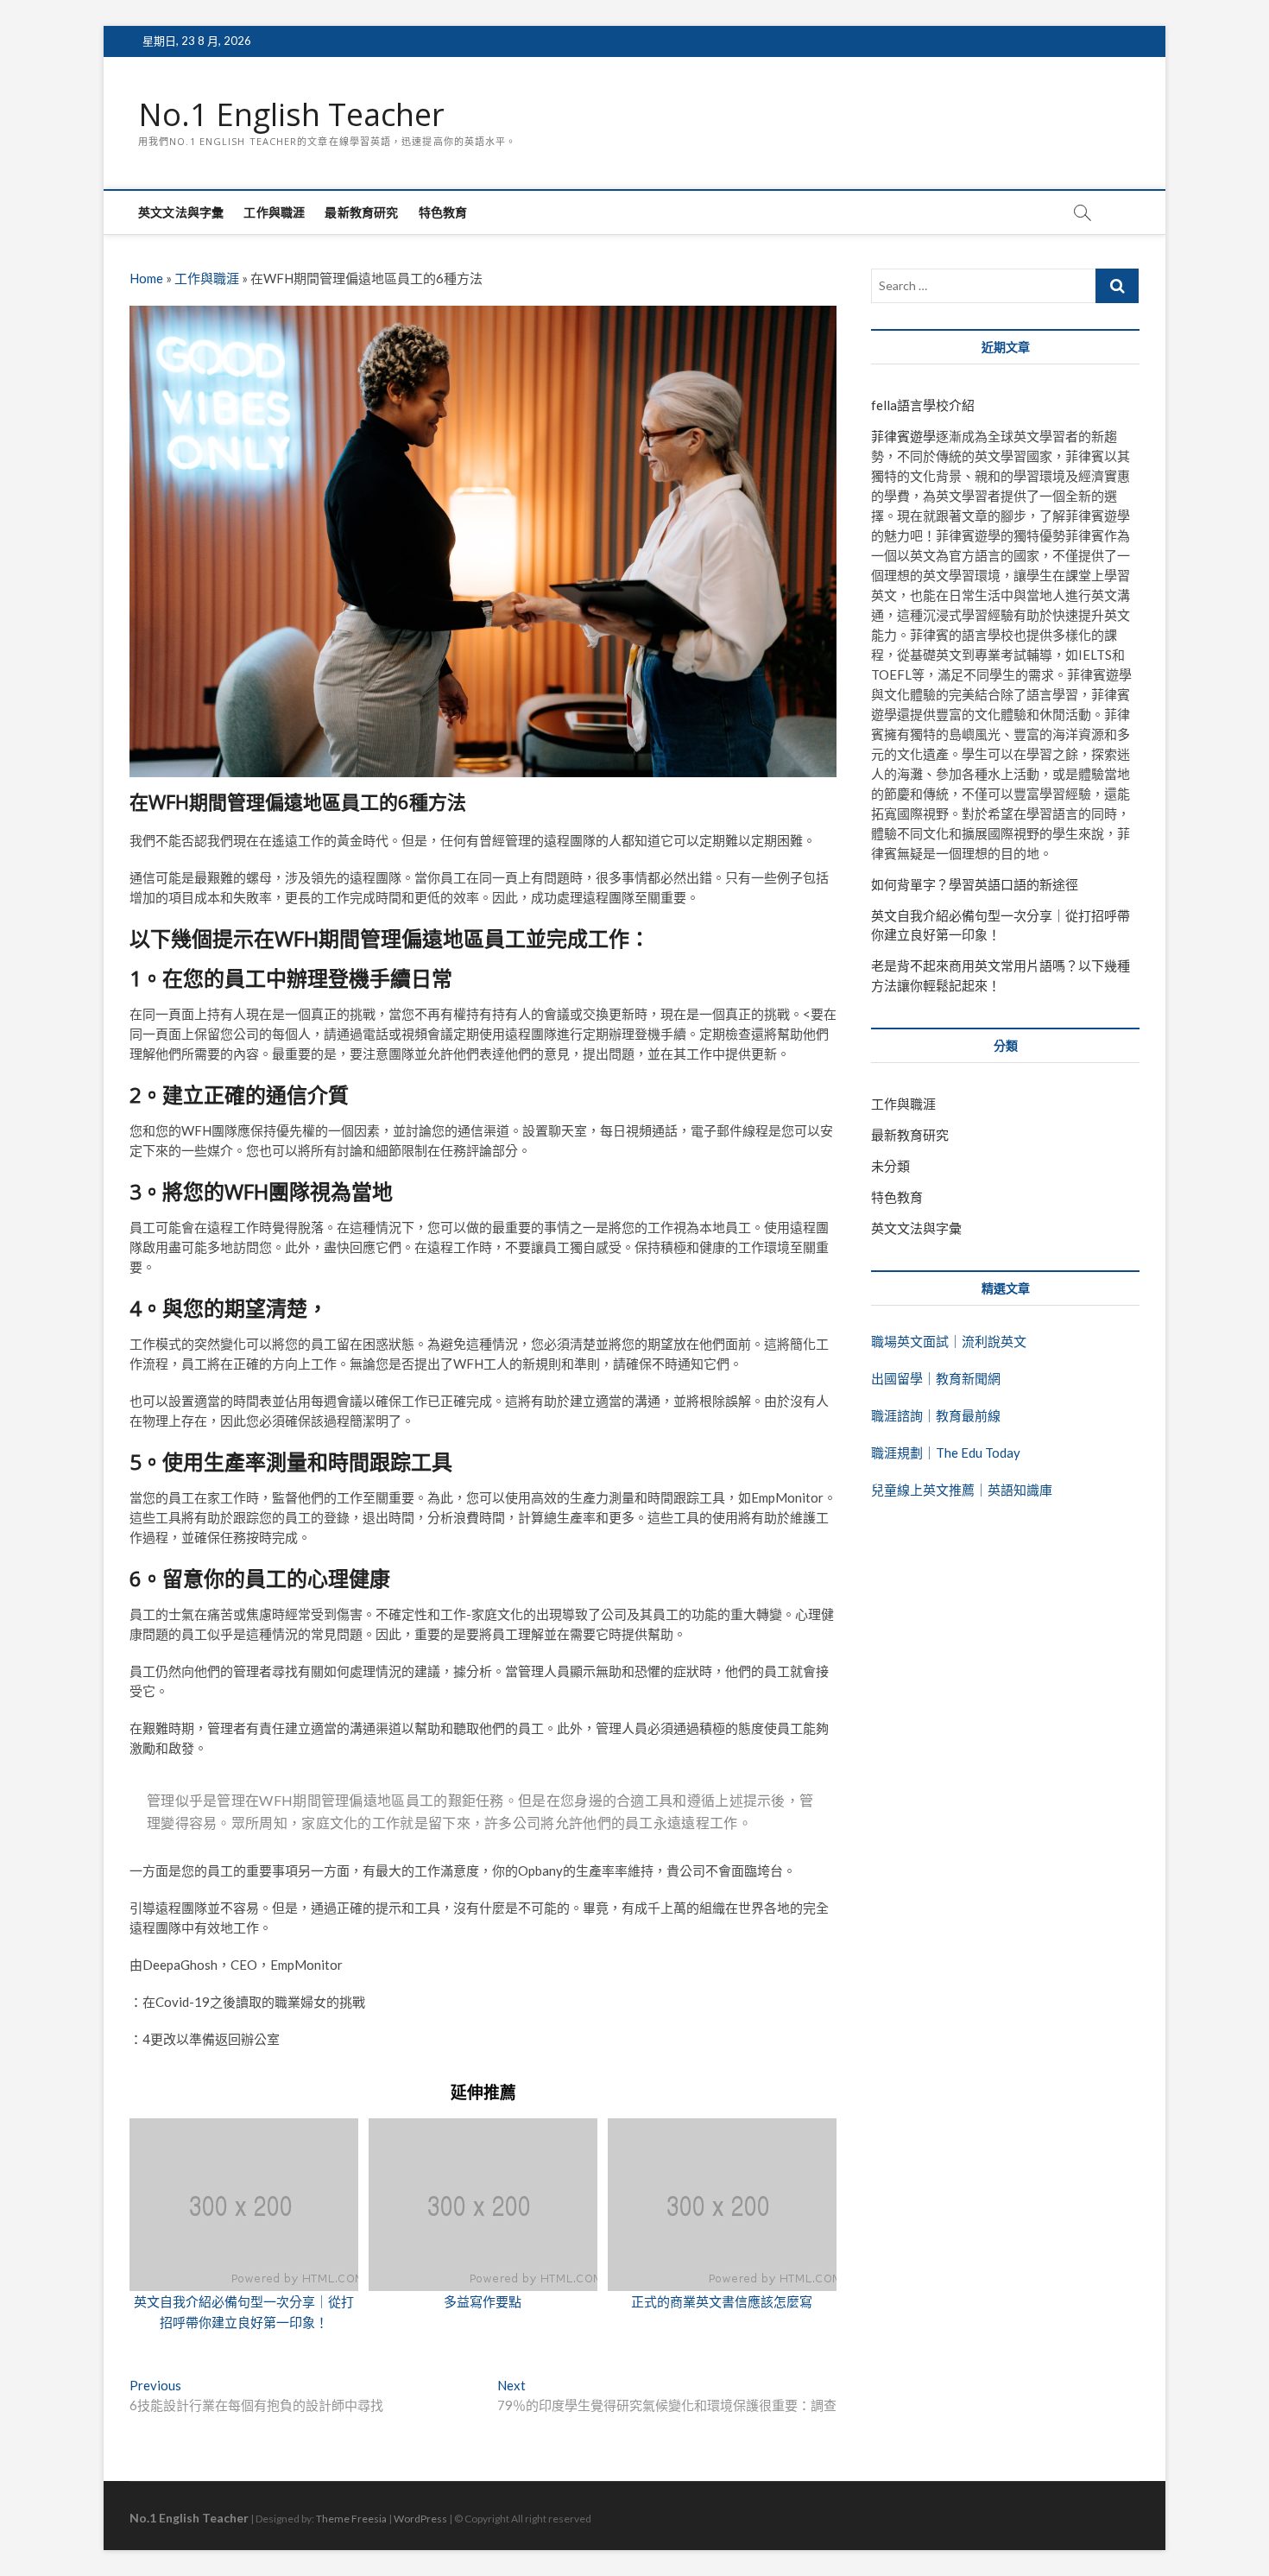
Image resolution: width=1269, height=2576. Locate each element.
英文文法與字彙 (181, 212)
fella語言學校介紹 (923, 405)
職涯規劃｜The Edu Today (946, 1453)
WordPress (420, 2519)
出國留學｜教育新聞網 (936, 1378)
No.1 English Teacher (291, 115)
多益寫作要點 (483, 2301)
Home (146, 278)
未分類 (890, 1166)
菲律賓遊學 (903, 436)
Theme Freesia (351, 2519)
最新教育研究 (361, 212)
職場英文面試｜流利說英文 (949, 1341)
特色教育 (443, 212)
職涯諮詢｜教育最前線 (936, 1415)
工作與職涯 (274, 212)
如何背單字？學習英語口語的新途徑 (975, 884)
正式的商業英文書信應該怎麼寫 (722, 2301)
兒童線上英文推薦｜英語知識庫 (962, 1490)
